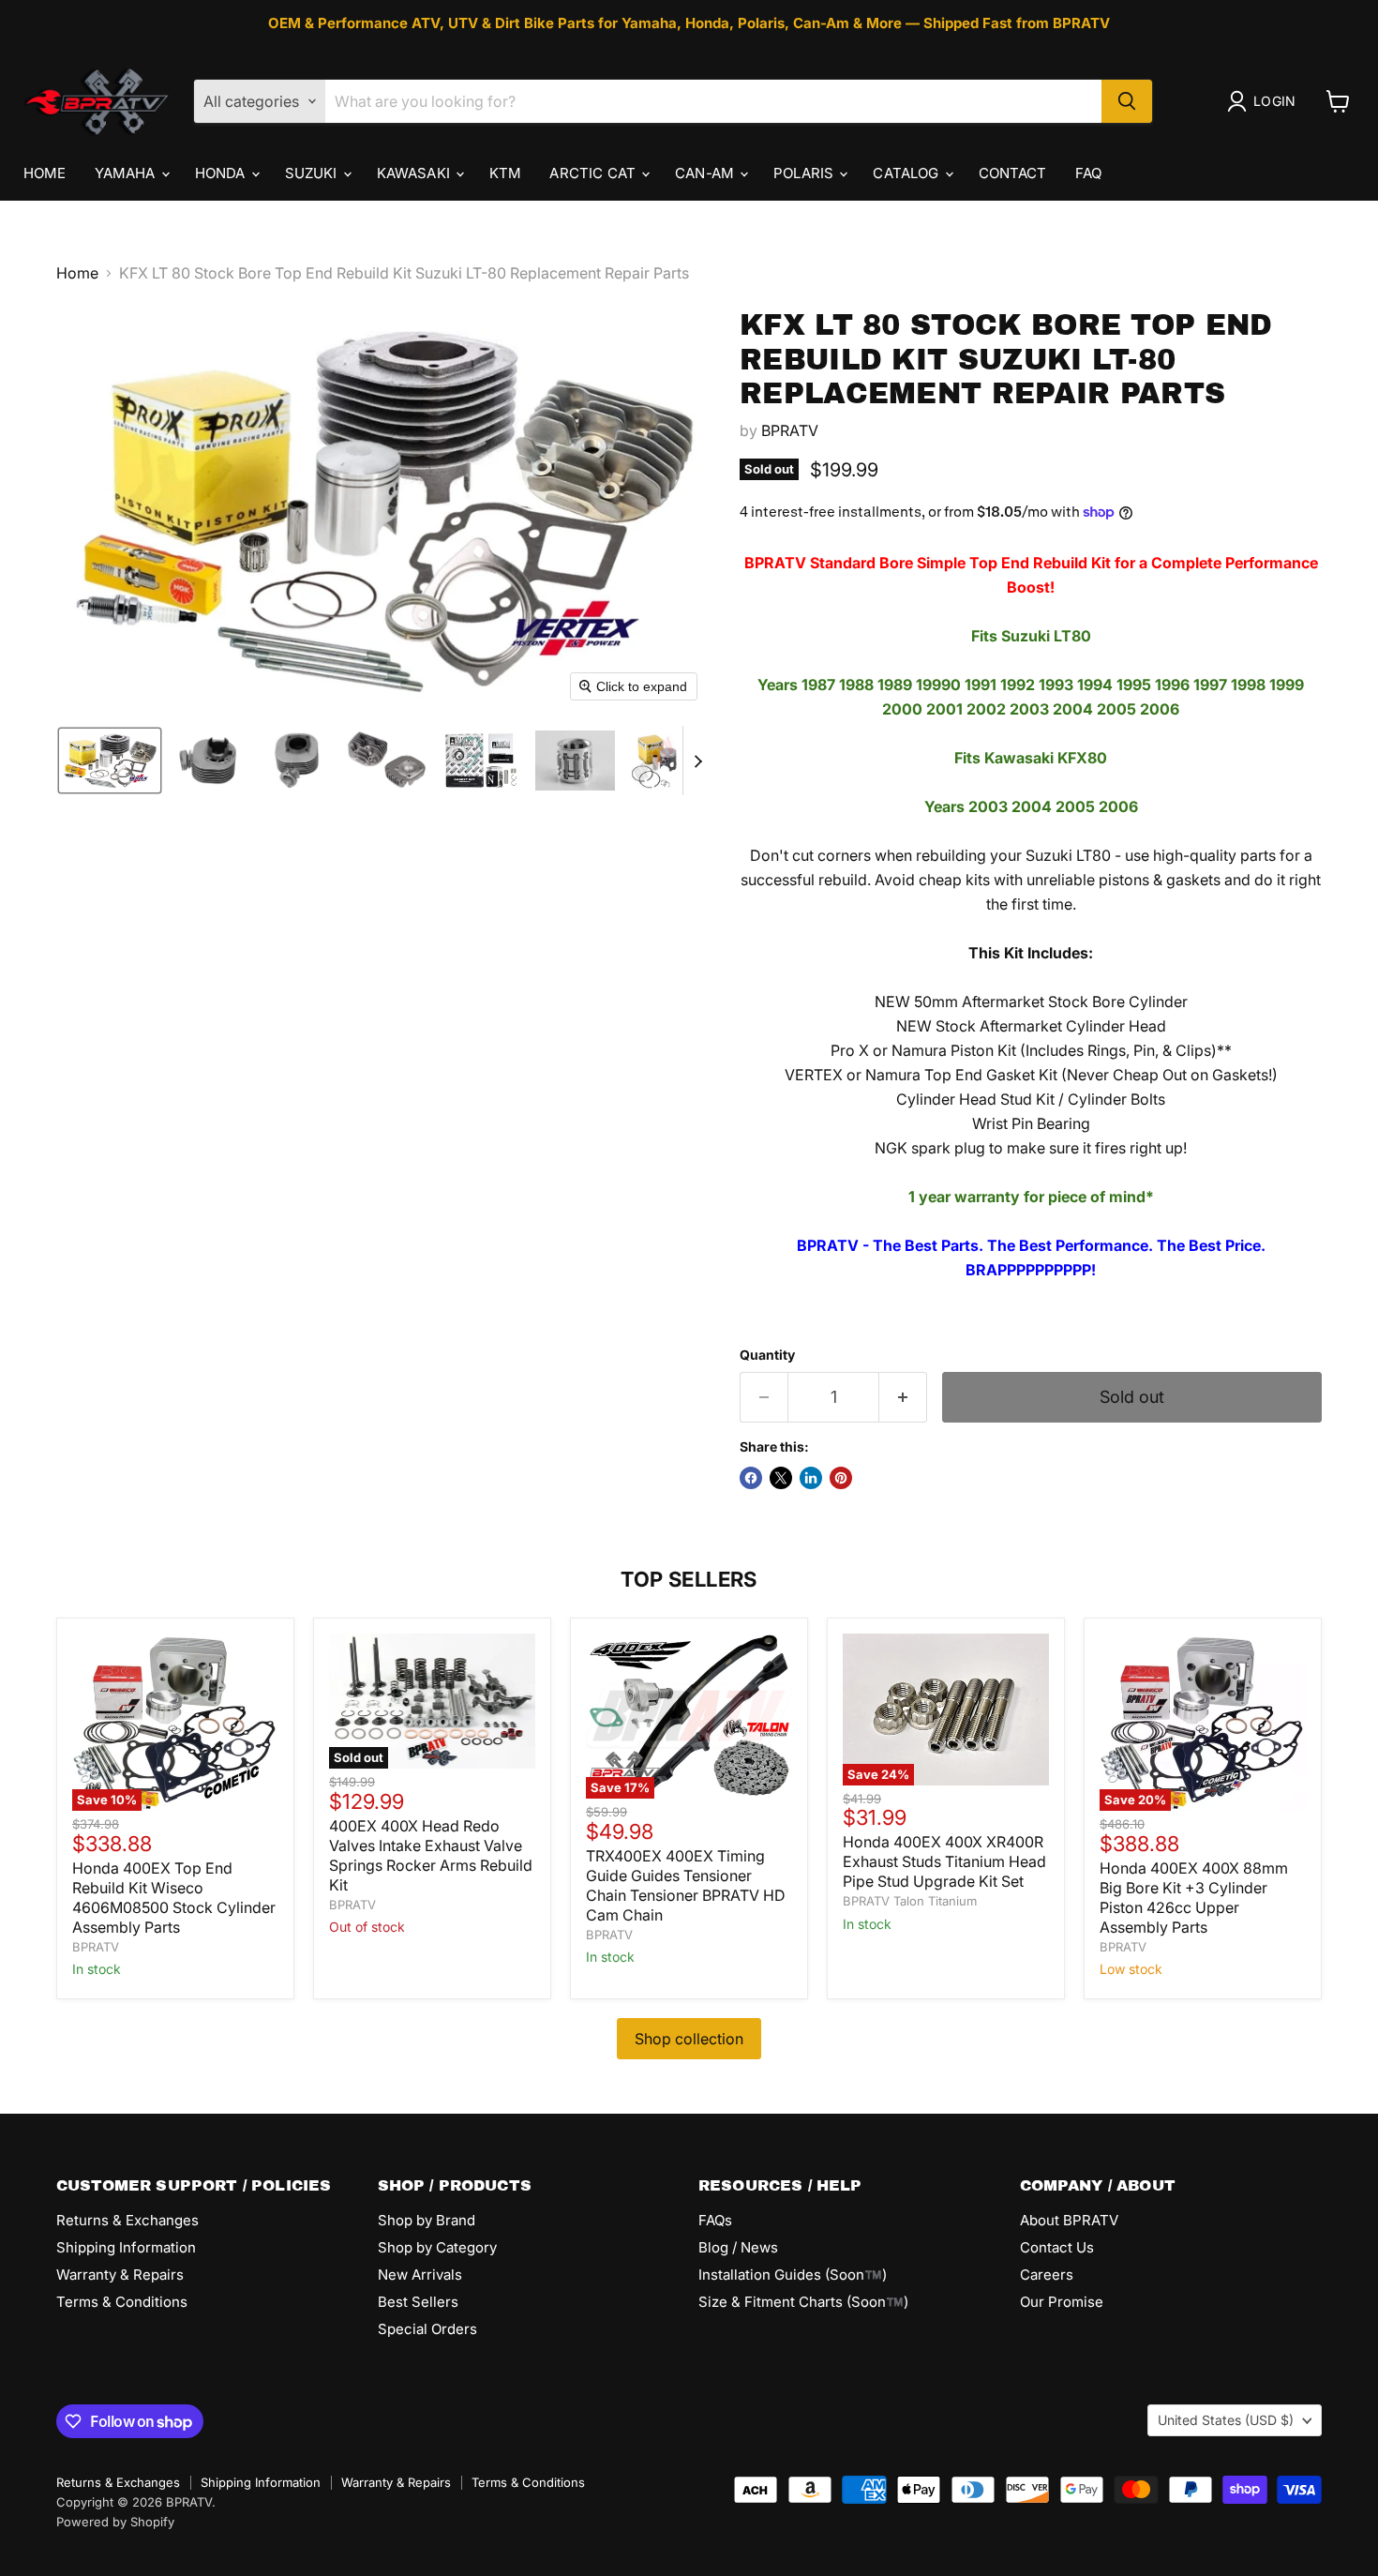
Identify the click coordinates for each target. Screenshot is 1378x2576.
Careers (1047, 2275)
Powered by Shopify (115, 2522)
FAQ (1088, 173)
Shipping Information (126, 2247)
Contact (1013, 173)
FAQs (715, 2220)
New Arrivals (420, 2275)
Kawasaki (415, 173)
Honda (222, 173)
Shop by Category (437, 2247)
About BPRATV (1069, 2220)
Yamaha (127, 173)
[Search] (1127, 101)
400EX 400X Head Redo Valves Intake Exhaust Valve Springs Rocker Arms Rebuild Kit (431, 1855)
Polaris (805, 173)
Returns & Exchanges (127, 2220)
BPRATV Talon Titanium (910, 1901)
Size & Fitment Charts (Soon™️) (803, 2302)
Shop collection (689, 2039)
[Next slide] (697, 761)
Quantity (767, 1355)
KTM (505, 173)
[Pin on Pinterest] (841, 1478)
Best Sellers (418, 2302)
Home (45, 173)
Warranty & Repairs (120, 2275)
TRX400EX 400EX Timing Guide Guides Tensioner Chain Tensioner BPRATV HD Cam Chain (686, 1885)
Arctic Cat (594, 173)
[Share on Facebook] (751, 1478)
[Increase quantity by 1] (903, 1398)
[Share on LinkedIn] (811, 1478)
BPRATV (790, 430)
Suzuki (313, 173)
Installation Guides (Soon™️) (793, 2275)
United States (1226, 2420)
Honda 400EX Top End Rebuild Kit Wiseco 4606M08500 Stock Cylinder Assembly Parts (174, 1898)
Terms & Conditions (122, 2302)
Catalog (907, 173)
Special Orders (427, 2329)
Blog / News (738, 2247)
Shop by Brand (427, 2220)
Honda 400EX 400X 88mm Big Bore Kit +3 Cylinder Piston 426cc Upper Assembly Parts (1194, 1898)
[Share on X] (781, 1478)
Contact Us (1057, 2247)
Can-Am (706, 173)
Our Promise (1062, 2302)
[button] (1265, 101)
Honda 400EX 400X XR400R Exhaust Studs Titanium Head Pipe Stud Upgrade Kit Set (944, 1861)
